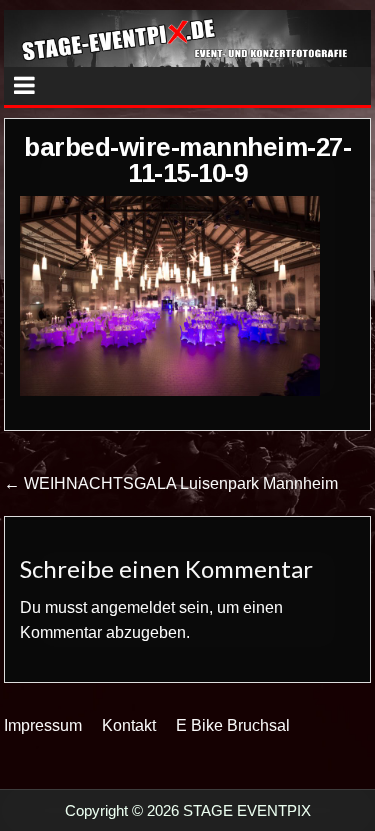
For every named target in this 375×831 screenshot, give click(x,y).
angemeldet (133, 607)
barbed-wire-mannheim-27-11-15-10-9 (187, 160)
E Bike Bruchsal (233, 725)
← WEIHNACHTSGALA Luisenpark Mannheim (171, 483)
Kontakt (129, 725)
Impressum (43, 725)
